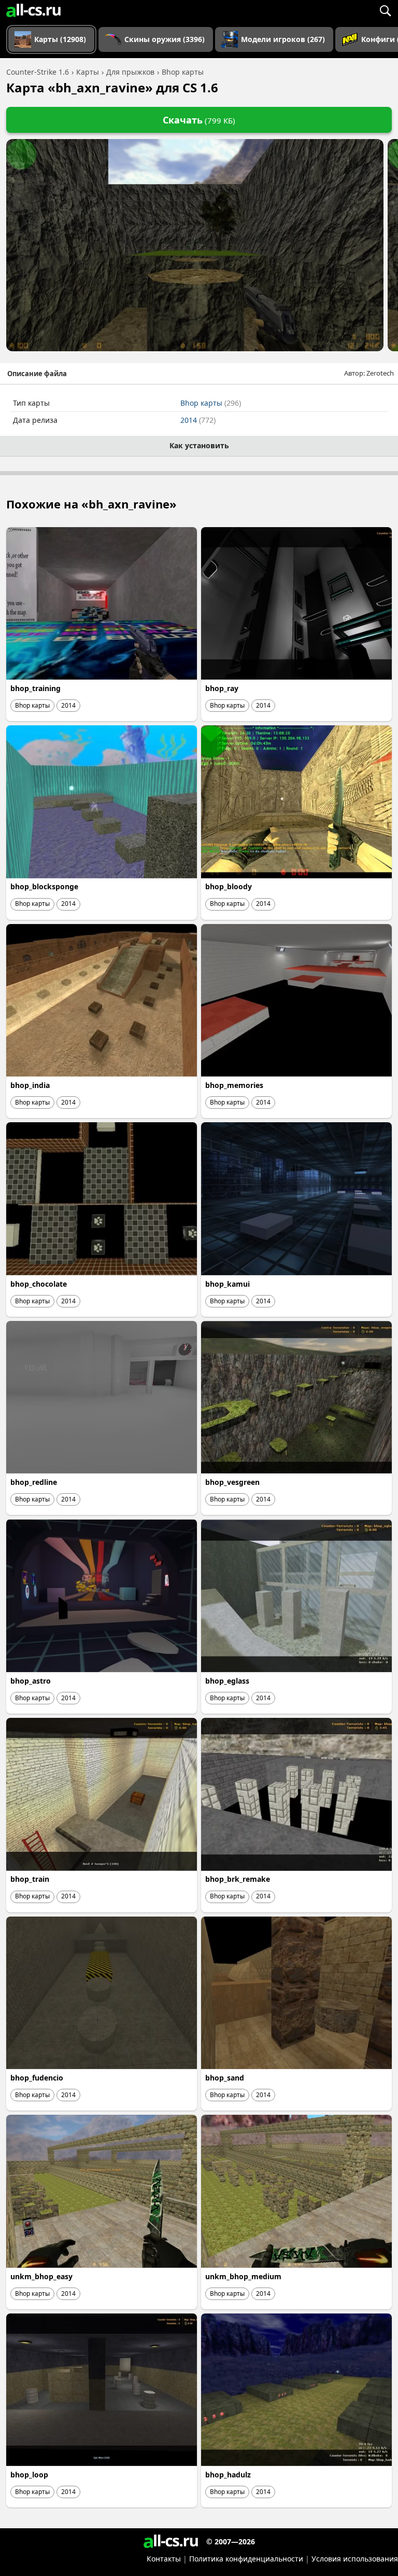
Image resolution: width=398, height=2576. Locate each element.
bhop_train (30, 1879)
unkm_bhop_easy (41, 2276)
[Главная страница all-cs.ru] (33, 10)
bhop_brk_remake (238, 1879)
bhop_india (30, 1085)
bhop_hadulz (228, 2475)
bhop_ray (222, 688)
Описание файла (37, 374)
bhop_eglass (227, 1681)
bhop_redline (34, 1482)
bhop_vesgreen (232, 1482)
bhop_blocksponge (44, 886)
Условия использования (355, 2559)
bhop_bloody (229, 886)
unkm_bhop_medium (243, 2276)
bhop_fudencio (37, 2078)
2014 (198, 420)
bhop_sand (225, 2078)
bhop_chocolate (39, 1284)
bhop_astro (31, 1681)
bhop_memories (234, 1085)
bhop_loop (29, 2475)
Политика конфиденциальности (246, 2559)
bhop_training (35, 688)
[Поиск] (385, 10)
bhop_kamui (228, 1284)
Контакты (164, 2559)
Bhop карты (211, 403)
